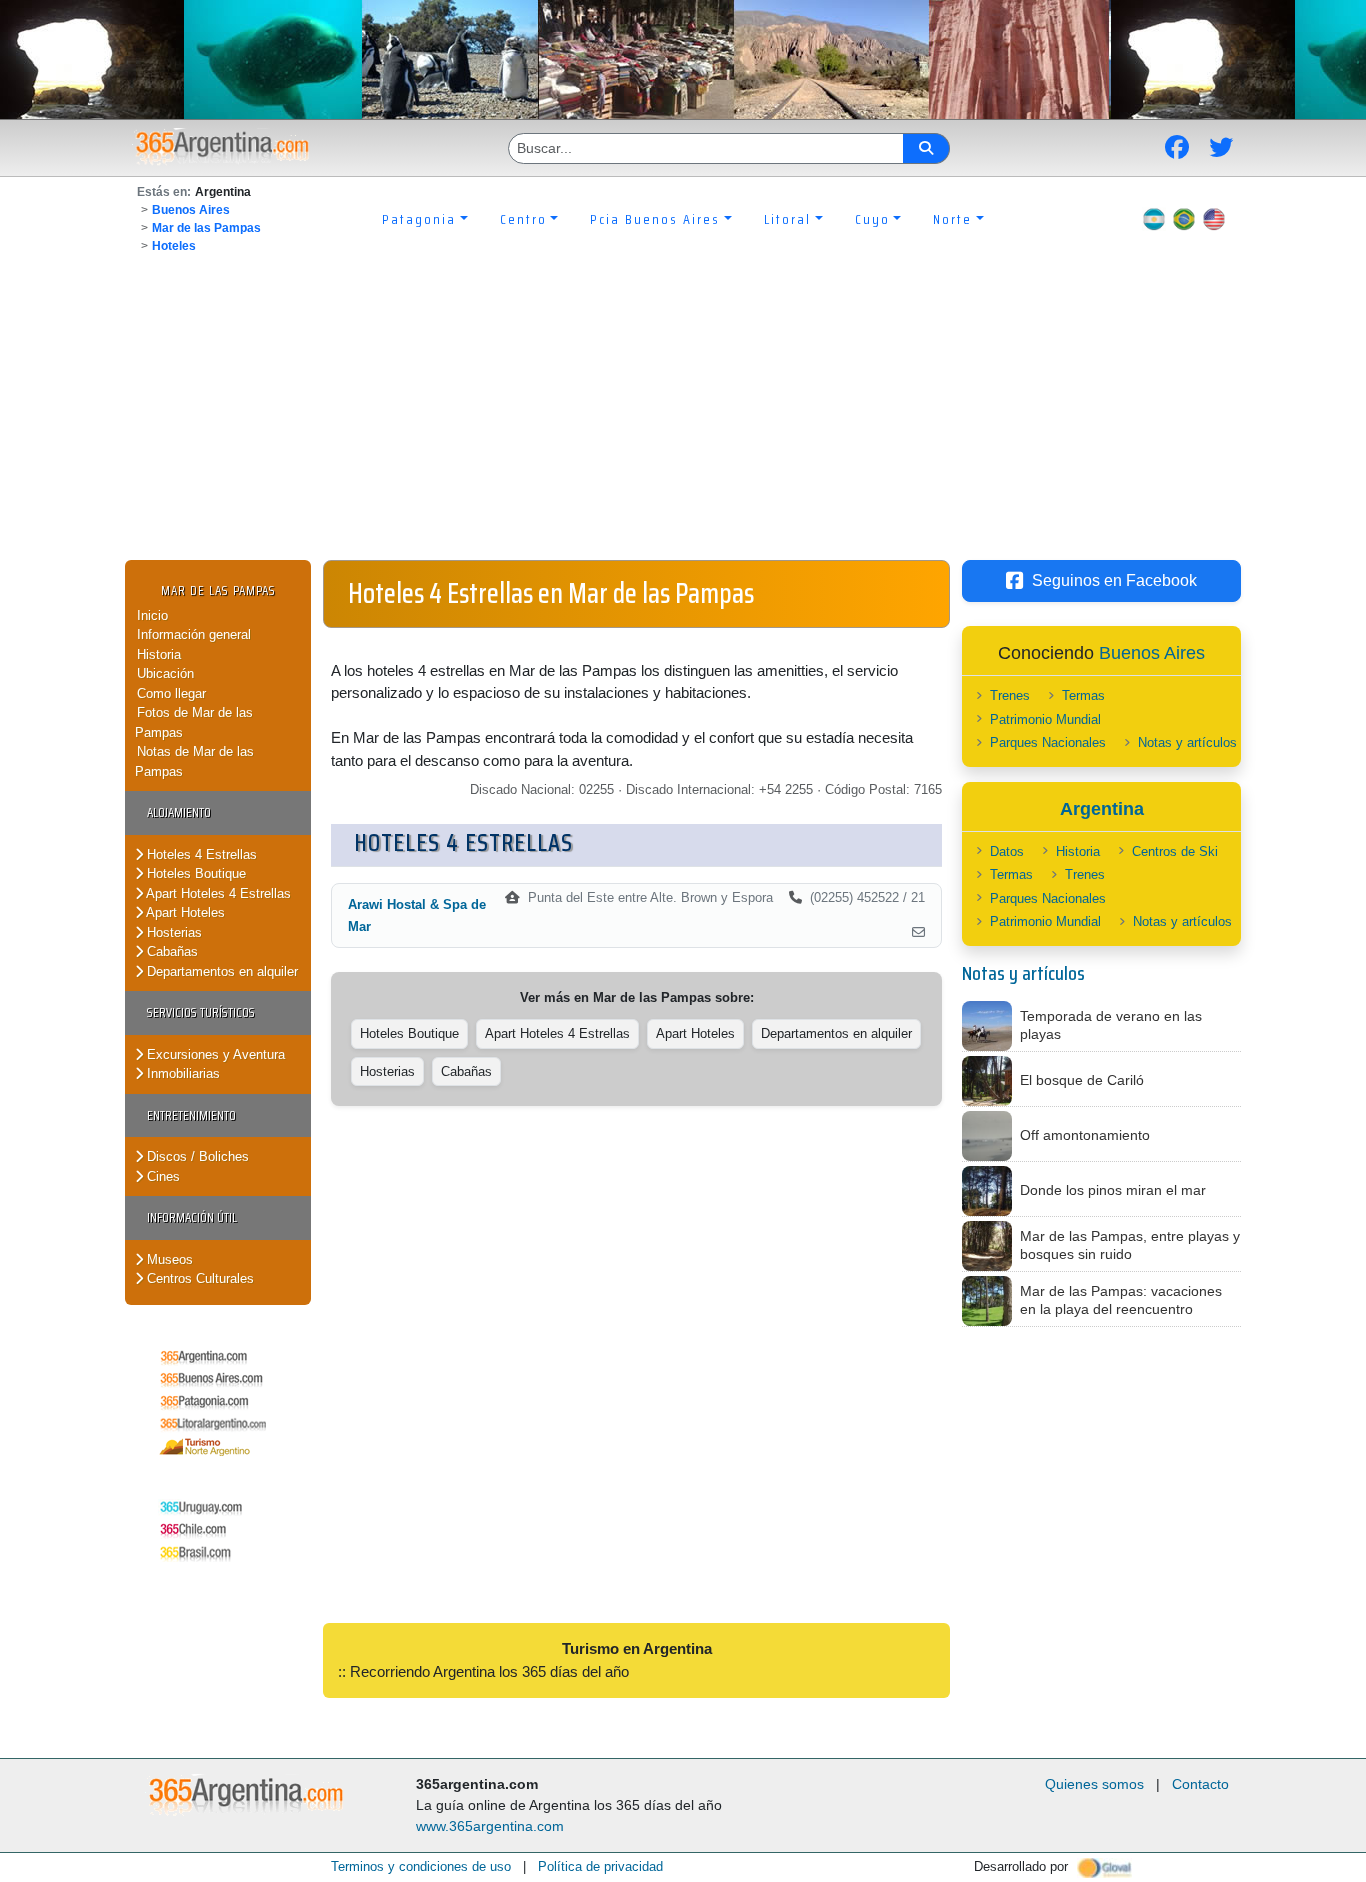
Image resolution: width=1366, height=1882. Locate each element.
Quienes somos (1094, 1784)
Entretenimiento (191, 1115)
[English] (1214, 219)
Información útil (192, 1217)
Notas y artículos (1187, 742)
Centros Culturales (198, 1278)
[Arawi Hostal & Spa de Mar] (918, 933)
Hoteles (174, 246)
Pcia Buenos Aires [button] (655, 219)
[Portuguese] (1184, 219)
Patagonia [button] (419, 219)
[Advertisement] (683, 410)
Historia (159, 654)
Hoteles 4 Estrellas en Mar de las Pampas (551, 593)
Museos (168, 1259)
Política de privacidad (600, 1866)
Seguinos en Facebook (1114, 580)
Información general (194, 634)
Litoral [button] (787, 219)
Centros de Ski (1175, 851)
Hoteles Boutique (194, 873)
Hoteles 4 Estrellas (200, 854)
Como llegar (171, 693)
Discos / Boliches (196, 1156)
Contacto (1200, 1784)
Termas (1083, 695)
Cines (161, 1176)
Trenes (1010, 695)
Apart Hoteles (184, 912)
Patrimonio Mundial (1045, 719)
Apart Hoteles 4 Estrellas (217, 893)
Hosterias (172, 932)
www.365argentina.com (490, 1826)
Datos (1007, 851)
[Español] (1154, 219)
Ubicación (165, 673)
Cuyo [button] (872, 219)
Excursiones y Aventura (214, 1054)
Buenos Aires (191, 210)
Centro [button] (523, 219)
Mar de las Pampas (206, 228)
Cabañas (170, 951)
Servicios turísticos (201, 1012)
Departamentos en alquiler (220, 971)
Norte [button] (952, 219)
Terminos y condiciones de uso (421, 1866)
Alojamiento (179, 812)
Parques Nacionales (1048, 742)
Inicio (152, 615)
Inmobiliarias (181, 1073)
